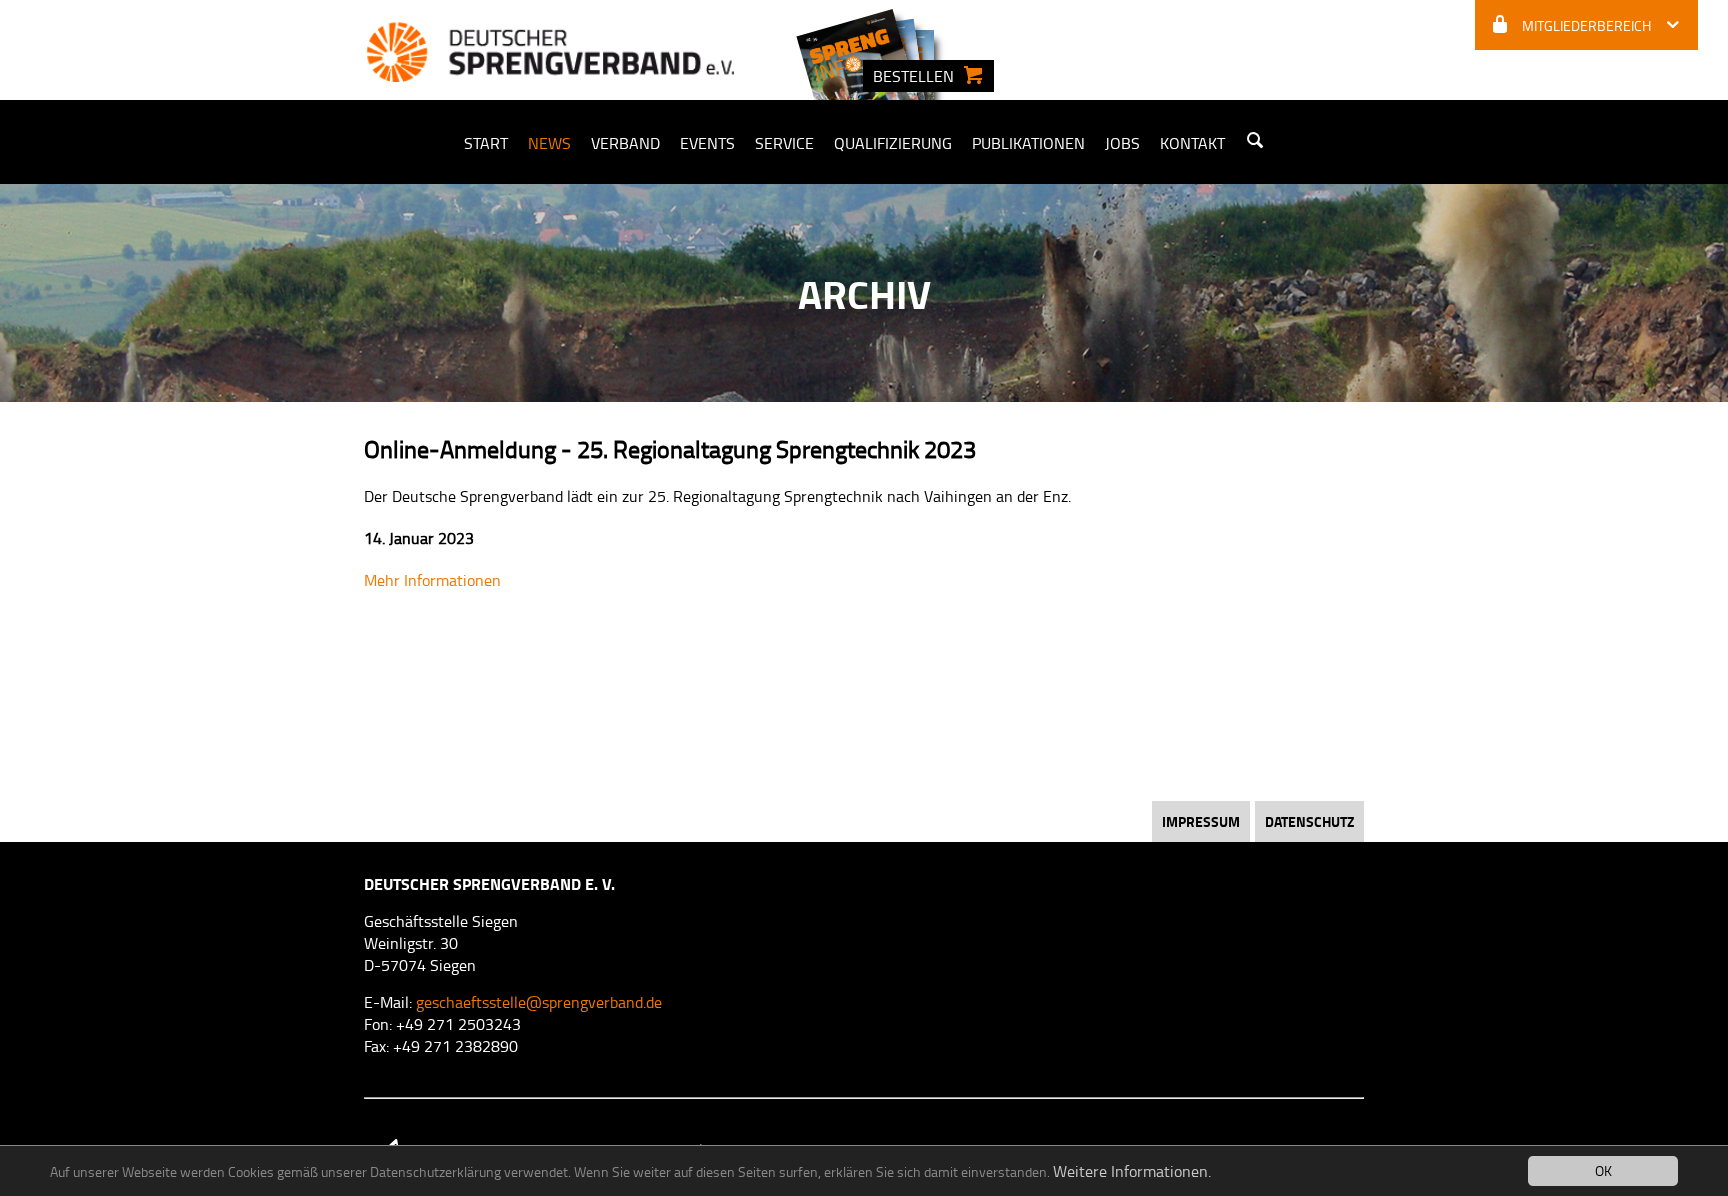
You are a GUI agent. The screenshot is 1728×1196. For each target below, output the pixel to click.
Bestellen (913, 76)
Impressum (1201, 821)
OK (1603, 1170)
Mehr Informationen (432, 580)
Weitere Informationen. (1132, 1171)
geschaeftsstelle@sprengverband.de (539, 1002)
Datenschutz (1309, 821)
